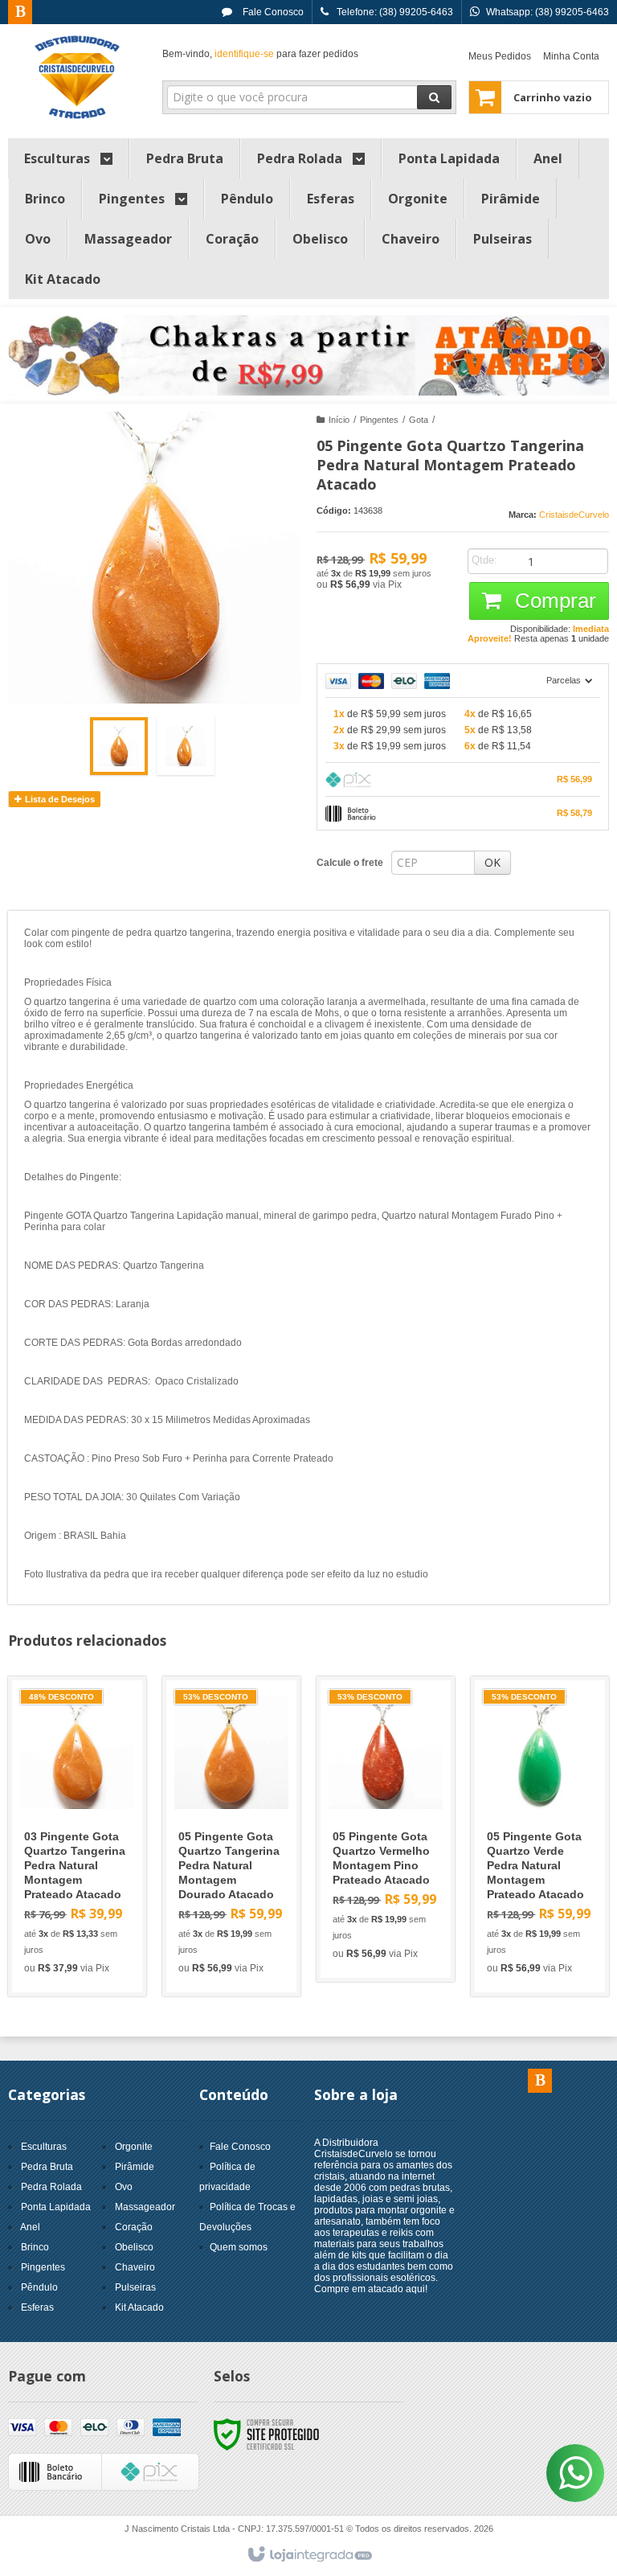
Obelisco (134, 2247)
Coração (134, 2227)
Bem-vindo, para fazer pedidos (260, 54)
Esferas (37, 2307)
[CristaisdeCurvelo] (77, 77)
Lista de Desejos (59, 799)
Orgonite (134, 2147)
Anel (30, 2227)
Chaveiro (135, 2267)
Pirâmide (135, 2167)
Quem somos (239, 2247)
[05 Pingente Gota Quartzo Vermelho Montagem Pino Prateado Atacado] (386, 1829)
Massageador (145, 2207)
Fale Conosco (272, 12)
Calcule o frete (350, 863)
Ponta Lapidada (56, 2207)
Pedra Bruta (47, 2167)
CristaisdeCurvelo (574, 515)
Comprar (553, 601)
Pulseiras (135, 2287)
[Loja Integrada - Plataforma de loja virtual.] (309, 2555)
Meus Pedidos (500, 56)
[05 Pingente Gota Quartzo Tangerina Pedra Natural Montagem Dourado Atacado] (231, 1836)
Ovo (124, 2187)
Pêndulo (39, 2287)
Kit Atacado (139, 2307)
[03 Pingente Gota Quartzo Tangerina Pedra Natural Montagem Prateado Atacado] (77, 1836)
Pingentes (379, 420)
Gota (419, 420)
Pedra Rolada (51, 2187)
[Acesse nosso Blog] (20, 13)
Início (339, 420)
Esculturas (44, 2147)
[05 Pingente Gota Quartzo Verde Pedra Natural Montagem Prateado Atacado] (540, 1836)
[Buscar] (434, 97)
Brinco (35, 2247)
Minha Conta (571, 56)
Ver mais (86, 1909)
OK (492, 862)
